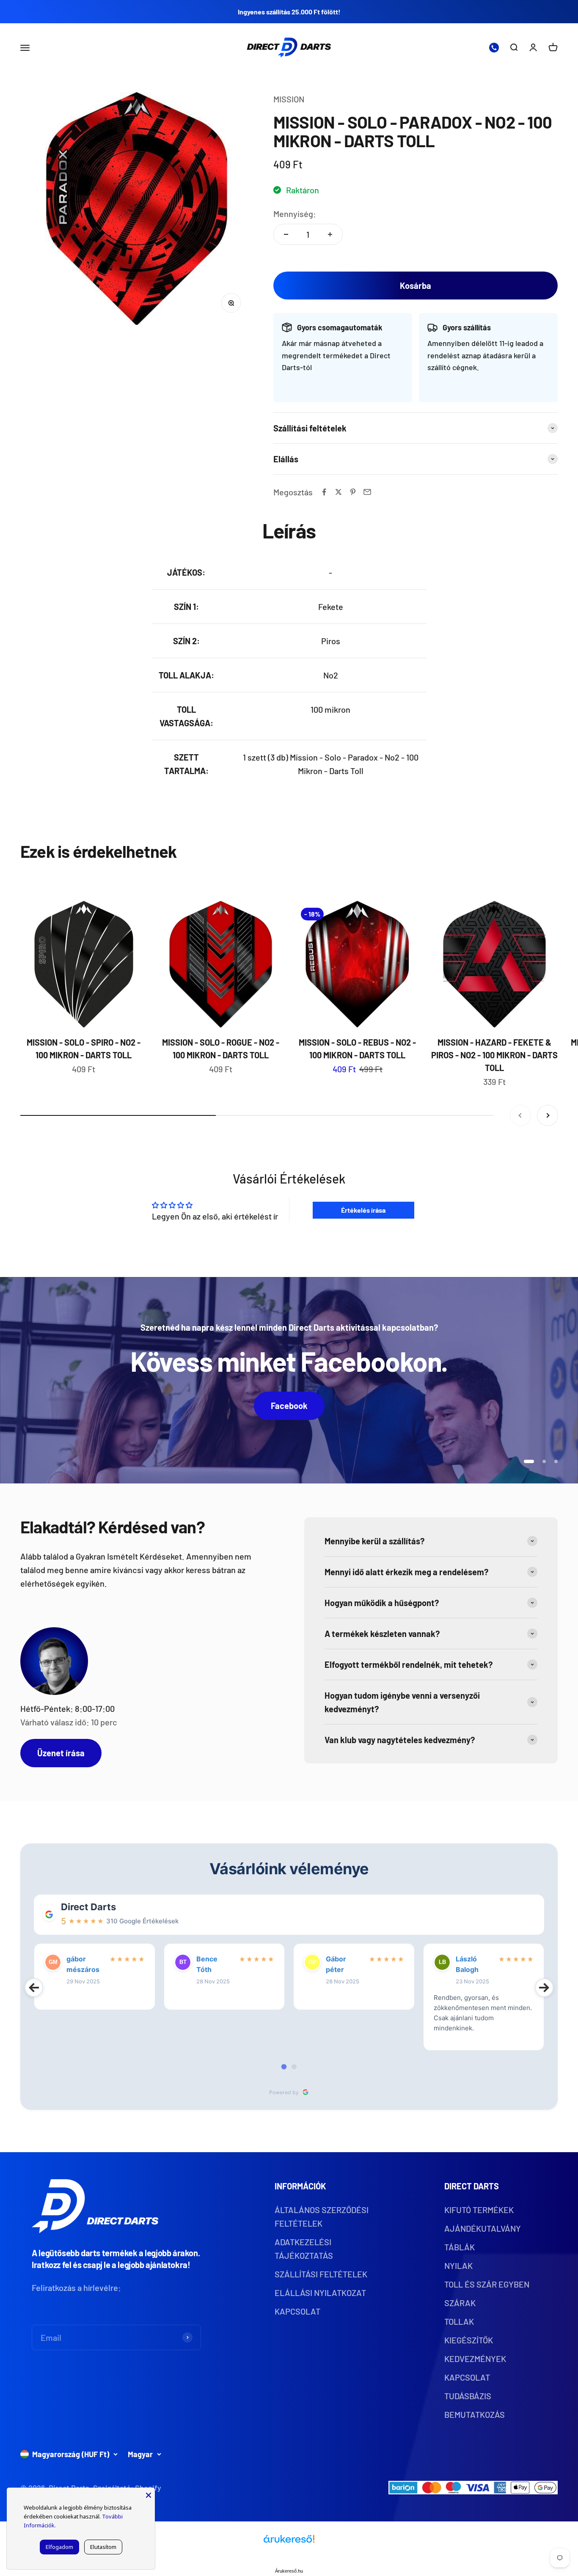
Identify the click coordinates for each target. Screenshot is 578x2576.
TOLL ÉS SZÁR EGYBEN (487, 2284)
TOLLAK (459, 2321)
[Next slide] (544, 1988)
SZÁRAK (460, 2303)
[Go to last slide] (34, 1988)
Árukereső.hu (289, 2571)
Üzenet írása (61, 1753)
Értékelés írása (363, 1210)
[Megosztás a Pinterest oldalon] (353, 492)
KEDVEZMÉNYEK (475, 2359)
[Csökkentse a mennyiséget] (286, 234)
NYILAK (458, 2266)
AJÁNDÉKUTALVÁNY (483, 2228)
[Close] (149, 2494)
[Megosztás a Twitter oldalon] (339, 492)
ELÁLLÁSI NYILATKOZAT (320, 2293)
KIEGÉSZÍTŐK (469, 2340)
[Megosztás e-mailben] (367, 492)
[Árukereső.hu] (289, 2542)
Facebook (289, 1406)
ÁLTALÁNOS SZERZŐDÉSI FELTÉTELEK (322, 2216)
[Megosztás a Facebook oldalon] (324, 492)
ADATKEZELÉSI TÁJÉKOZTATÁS (304, 2249)
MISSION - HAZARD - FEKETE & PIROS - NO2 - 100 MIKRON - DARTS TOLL (494, 1055)
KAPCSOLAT (297, 2311)
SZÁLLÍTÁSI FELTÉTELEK (321, 2274)
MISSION (289, 99)
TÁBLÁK (460, 2247)
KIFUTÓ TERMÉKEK (479, 2210)
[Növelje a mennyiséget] (330, 234)
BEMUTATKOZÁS (475, 2414)
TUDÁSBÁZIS (468, 2396)
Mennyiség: (295, 214)
